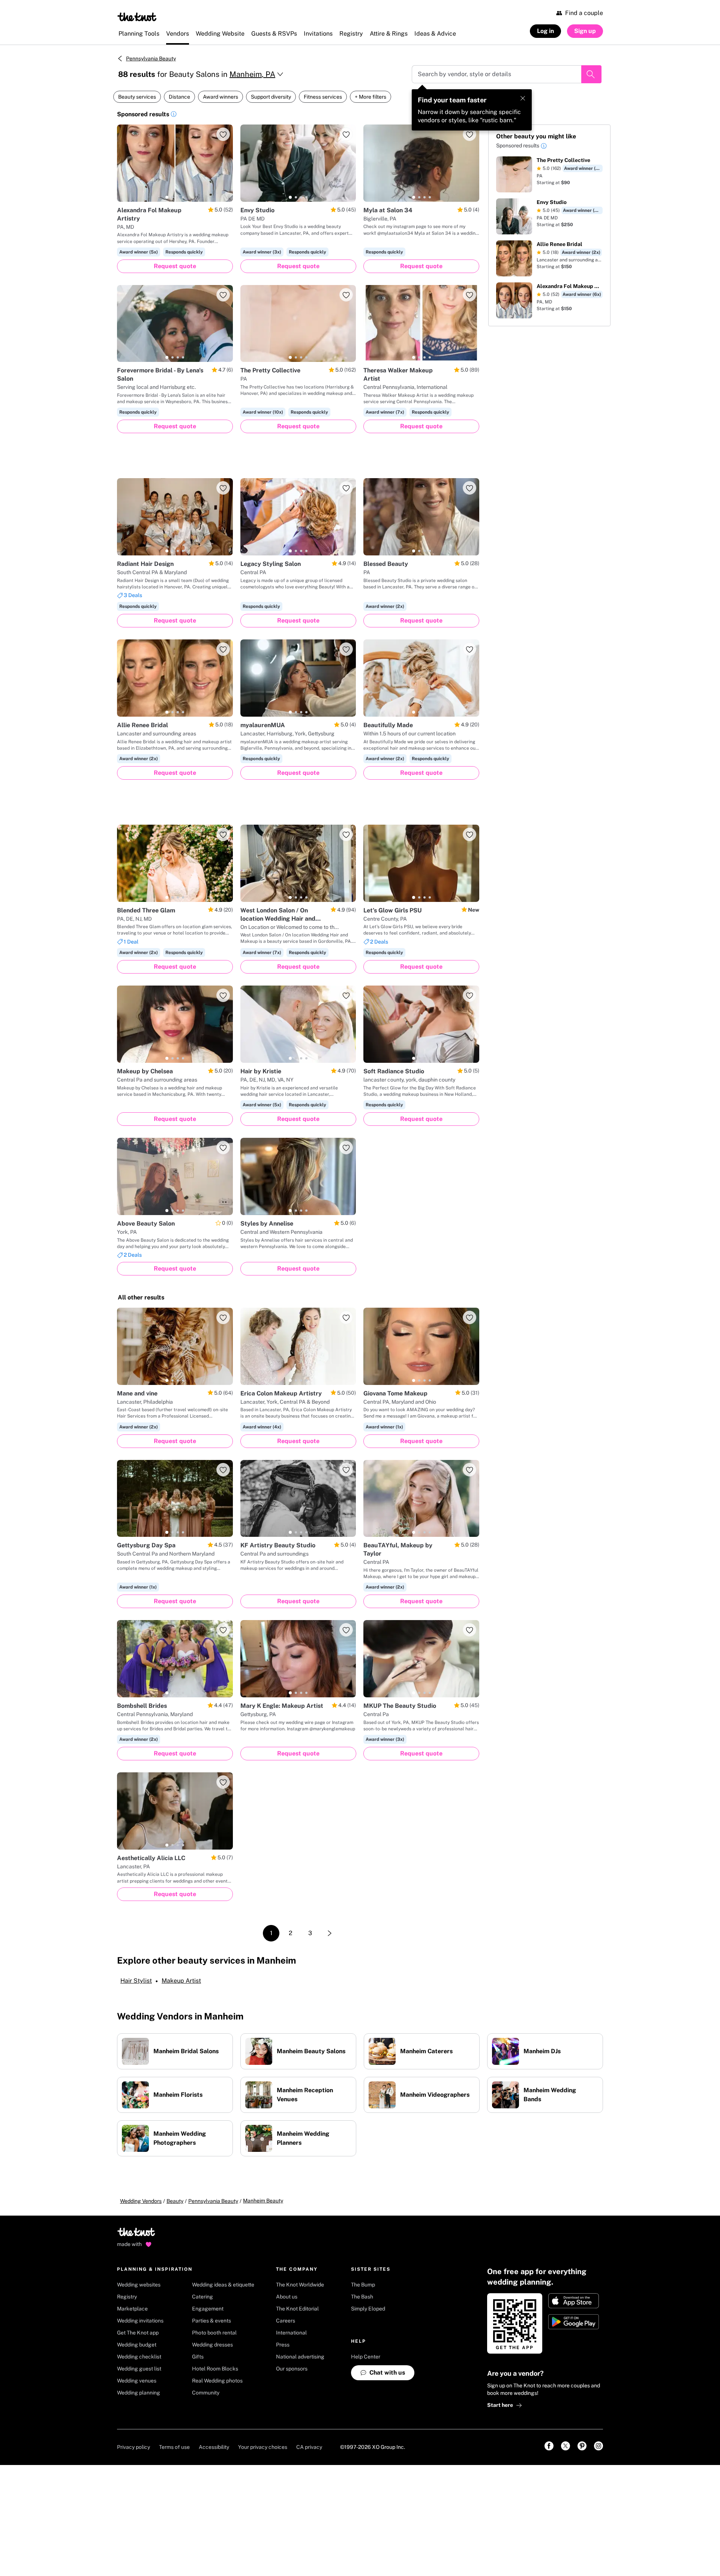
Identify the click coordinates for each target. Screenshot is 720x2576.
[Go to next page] (330, 1933)
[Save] (223, 134)
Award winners (220, 97)
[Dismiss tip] (523, 98)
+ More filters (370, 97)
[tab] (167, 197)
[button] (174, 115)
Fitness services (323, 97)
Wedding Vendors (141, 2201)
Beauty (175, 2201)
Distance (179, 97)
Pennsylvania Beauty (151, 59)
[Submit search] (591, 74)
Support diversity (271, 97)
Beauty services (137, 97)
